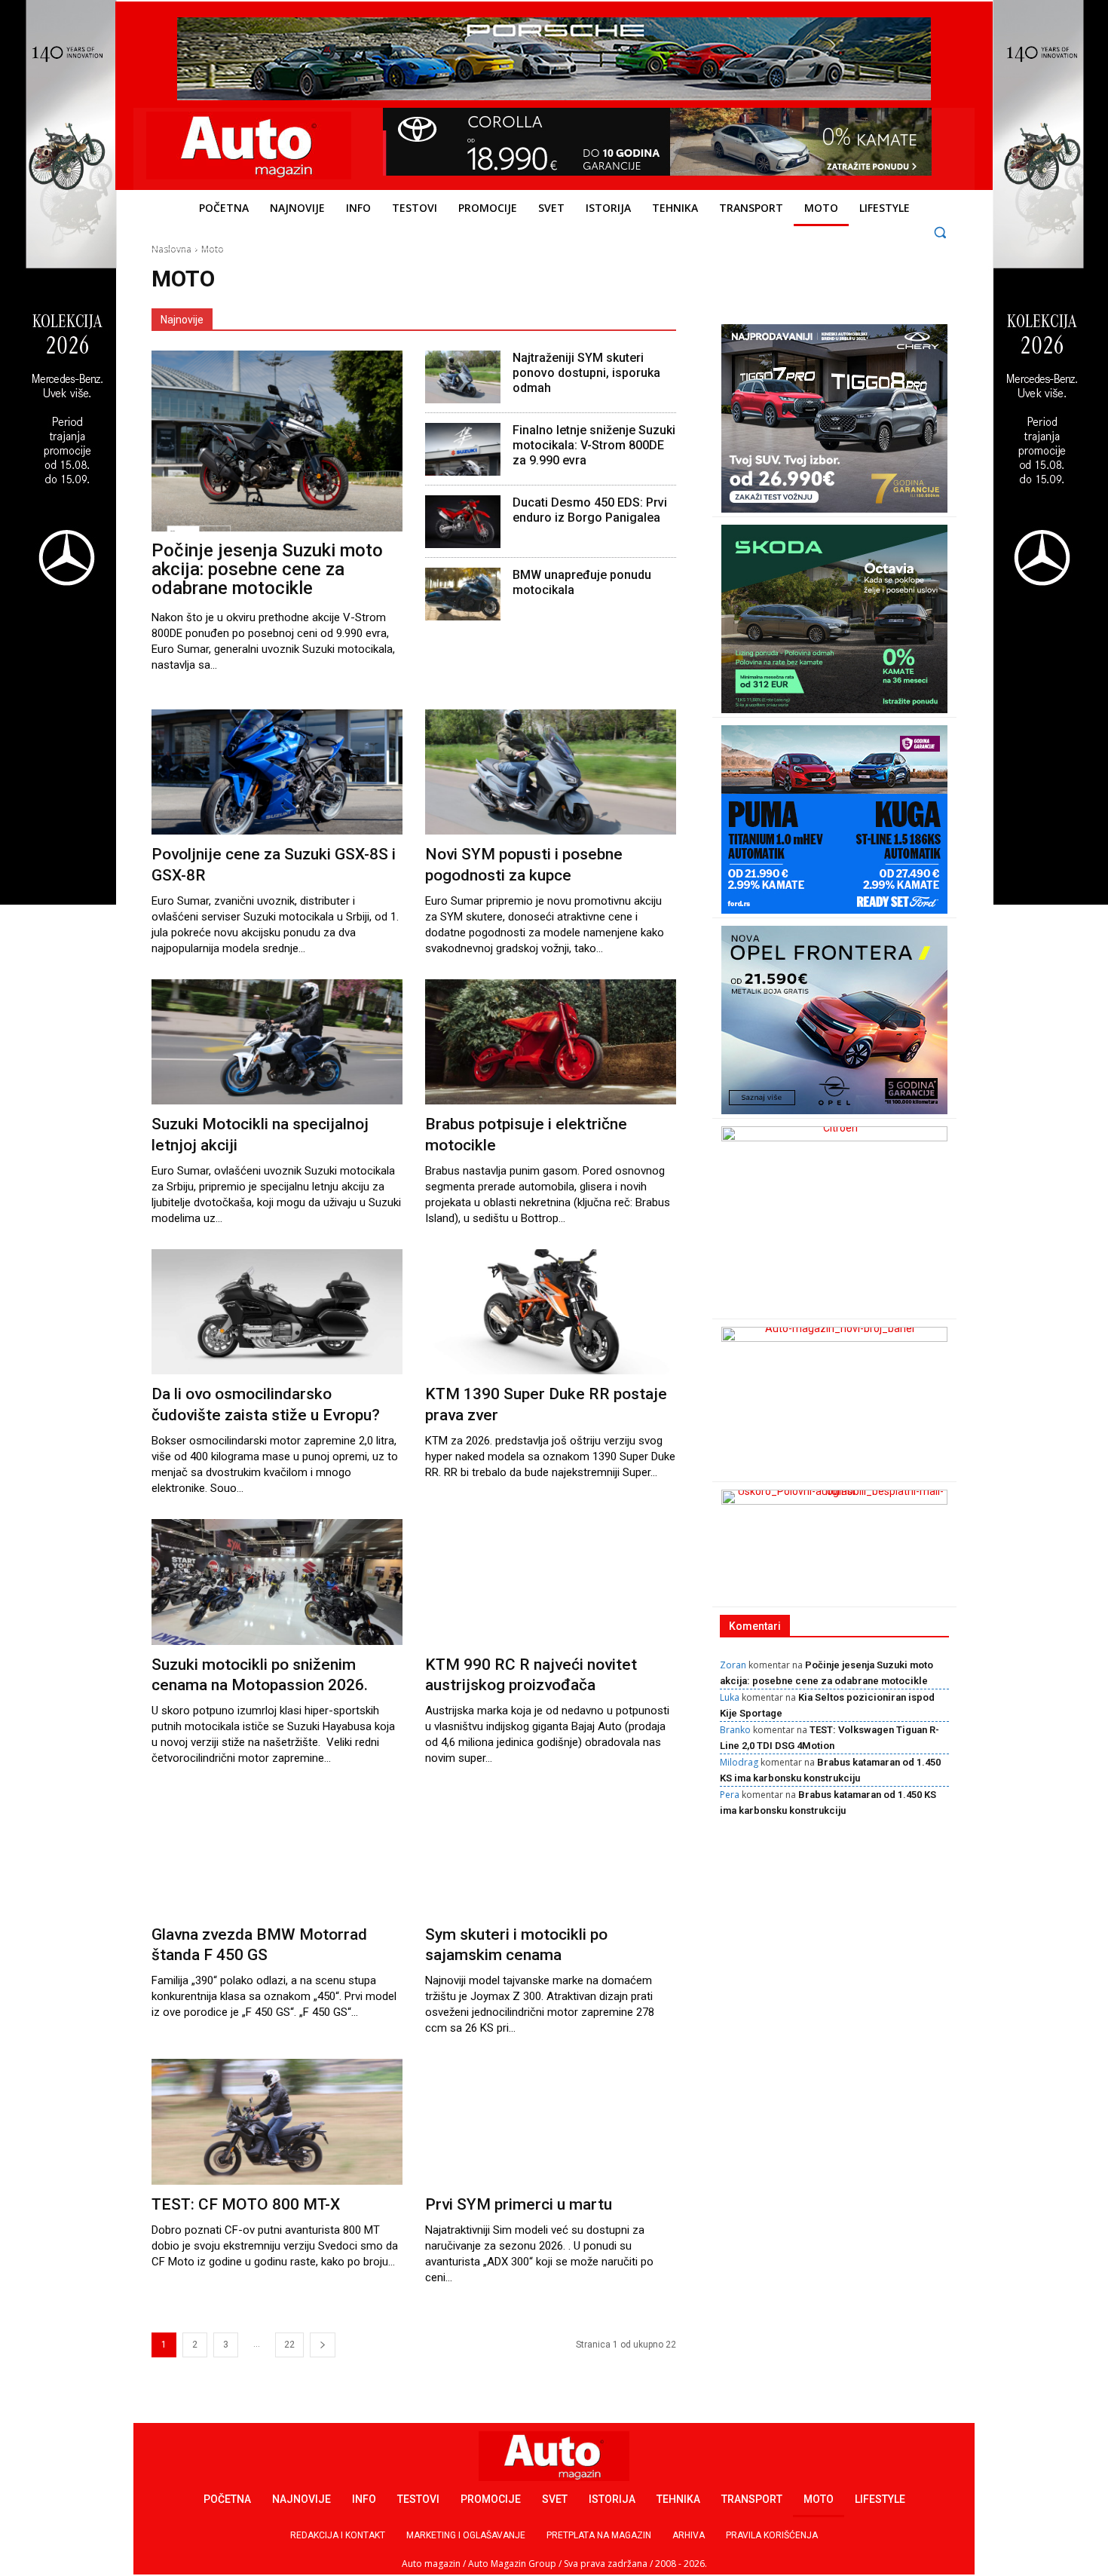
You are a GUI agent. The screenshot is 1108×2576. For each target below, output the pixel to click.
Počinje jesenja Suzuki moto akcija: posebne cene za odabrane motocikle (267, 569)
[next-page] (323, 2345)
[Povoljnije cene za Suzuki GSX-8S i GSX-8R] (277, 772)
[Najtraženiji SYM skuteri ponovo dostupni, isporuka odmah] (463, 377)
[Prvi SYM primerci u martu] (551, 2122)
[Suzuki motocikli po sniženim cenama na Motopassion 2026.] (277, 1582)
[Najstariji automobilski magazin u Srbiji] (249, 145)
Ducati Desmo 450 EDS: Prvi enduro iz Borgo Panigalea (590, 510)
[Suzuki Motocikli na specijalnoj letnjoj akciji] (277, 1042)
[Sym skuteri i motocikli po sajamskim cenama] (551, 1852)
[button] (940, 232)
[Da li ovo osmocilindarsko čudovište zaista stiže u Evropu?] (277, 1312)
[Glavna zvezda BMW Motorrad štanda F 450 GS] (277, 1852)
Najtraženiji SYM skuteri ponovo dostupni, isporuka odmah (586, 373)
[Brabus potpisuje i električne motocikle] (551, 1042)
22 (289, 2345)
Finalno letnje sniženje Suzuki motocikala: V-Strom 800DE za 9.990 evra (594, 445)
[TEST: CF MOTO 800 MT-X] (277, 2122)
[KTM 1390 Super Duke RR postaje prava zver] (551, 1312)
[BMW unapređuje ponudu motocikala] (463, 594)
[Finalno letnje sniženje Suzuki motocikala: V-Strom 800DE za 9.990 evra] (463, 449)
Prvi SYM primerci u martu (519, 2204)
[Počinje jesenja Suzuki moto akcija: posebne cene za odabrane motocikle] (277, 441)
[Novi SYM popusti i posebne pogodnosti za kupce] (551, 772)
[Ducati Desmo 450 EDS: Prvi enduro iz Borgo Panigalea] (463, 522)
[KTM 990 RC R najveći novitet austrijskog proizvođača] (551, 1582)
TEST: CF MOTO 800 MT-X (246, 2204)
